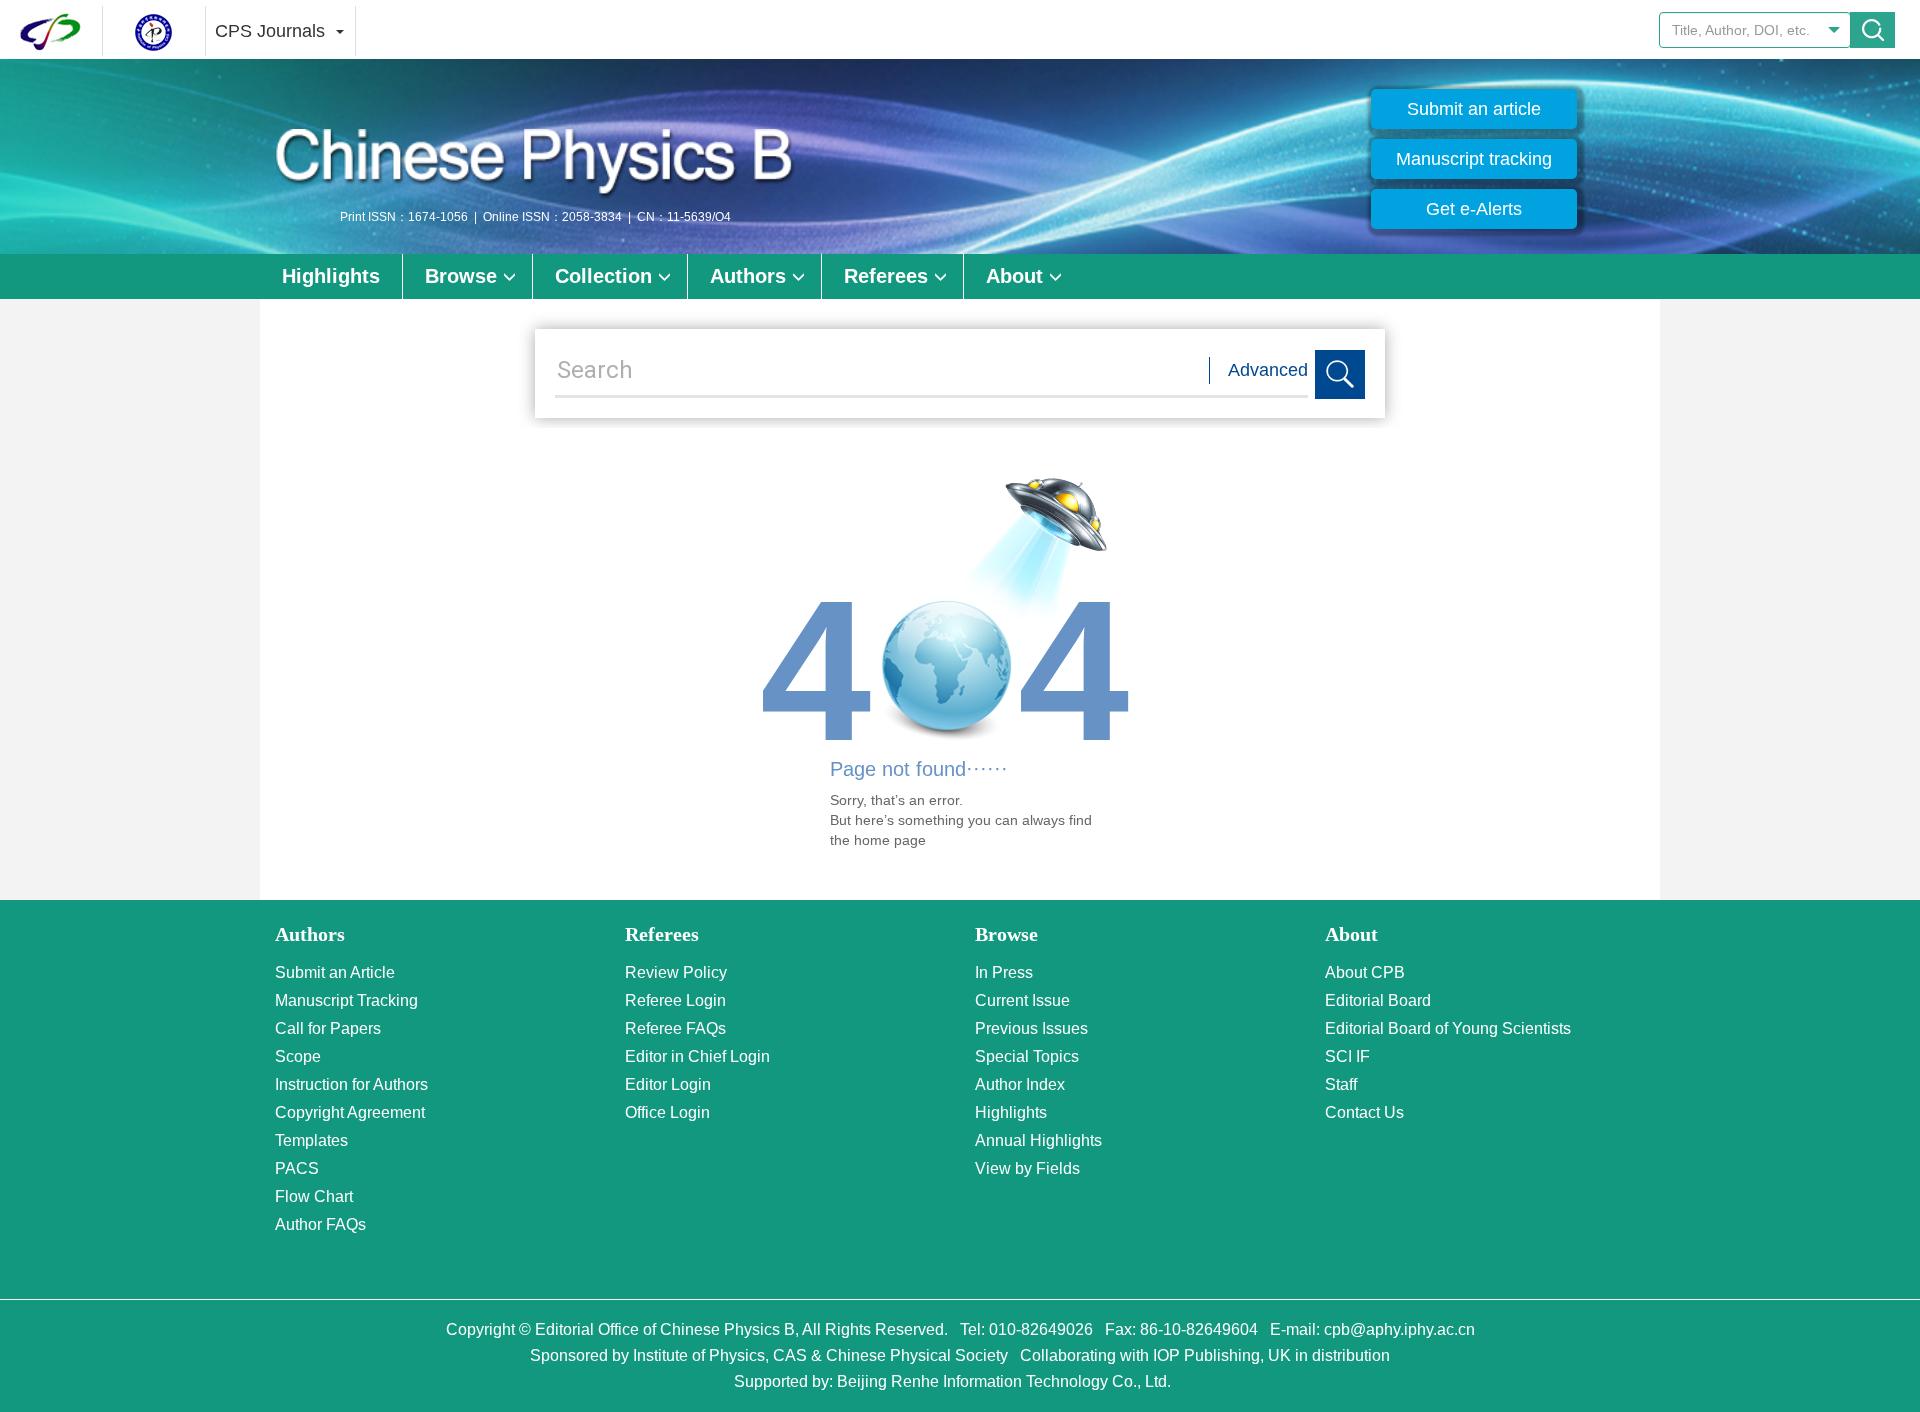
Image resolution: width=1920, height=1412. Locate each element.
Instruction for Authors (351, 1084)
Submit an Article (335, 972)
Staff (1341, 1084)
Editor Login (668, 1084)
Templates (311, 1140)
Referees (886, 276)
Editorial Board (1378, 1000)
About (1014, 276)
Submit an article (1474, 109)
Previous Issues (1031, 1028)
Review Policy (676, 972)
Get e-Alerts (1474, 209)
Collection (603, 276)
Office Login (667, 1112)
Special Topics (1027, 1056)
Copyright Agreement (350, 1112)
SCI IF (1347, 1056)
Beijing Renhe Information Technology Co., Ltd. (1004, 1381)
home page (890, 840)
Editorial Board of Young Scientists (1448, 1028)
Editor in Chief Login (697, 1056)
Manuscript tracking (1474, 159)
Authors (748, 276)
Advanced (1268, 370)
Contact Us (1364, 1112)
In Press (1004, 972)
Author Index (1020, 1084)
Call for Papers (328, 1028)
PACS (297, 1168)
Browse (461, 276)
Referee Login (675, 1000)
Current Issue (1022, 1000)
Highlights (331, 276)
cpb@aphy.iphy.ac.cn (1399, 1329)
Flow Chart (314, 1196)
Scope (298, 1056)
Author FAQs (320, 1224)
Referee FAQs (675, 1028)
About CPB (1365, 972)
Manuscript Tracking (346, 1000)
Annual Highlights (1038, 1140)
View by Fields (1027, 1168)
